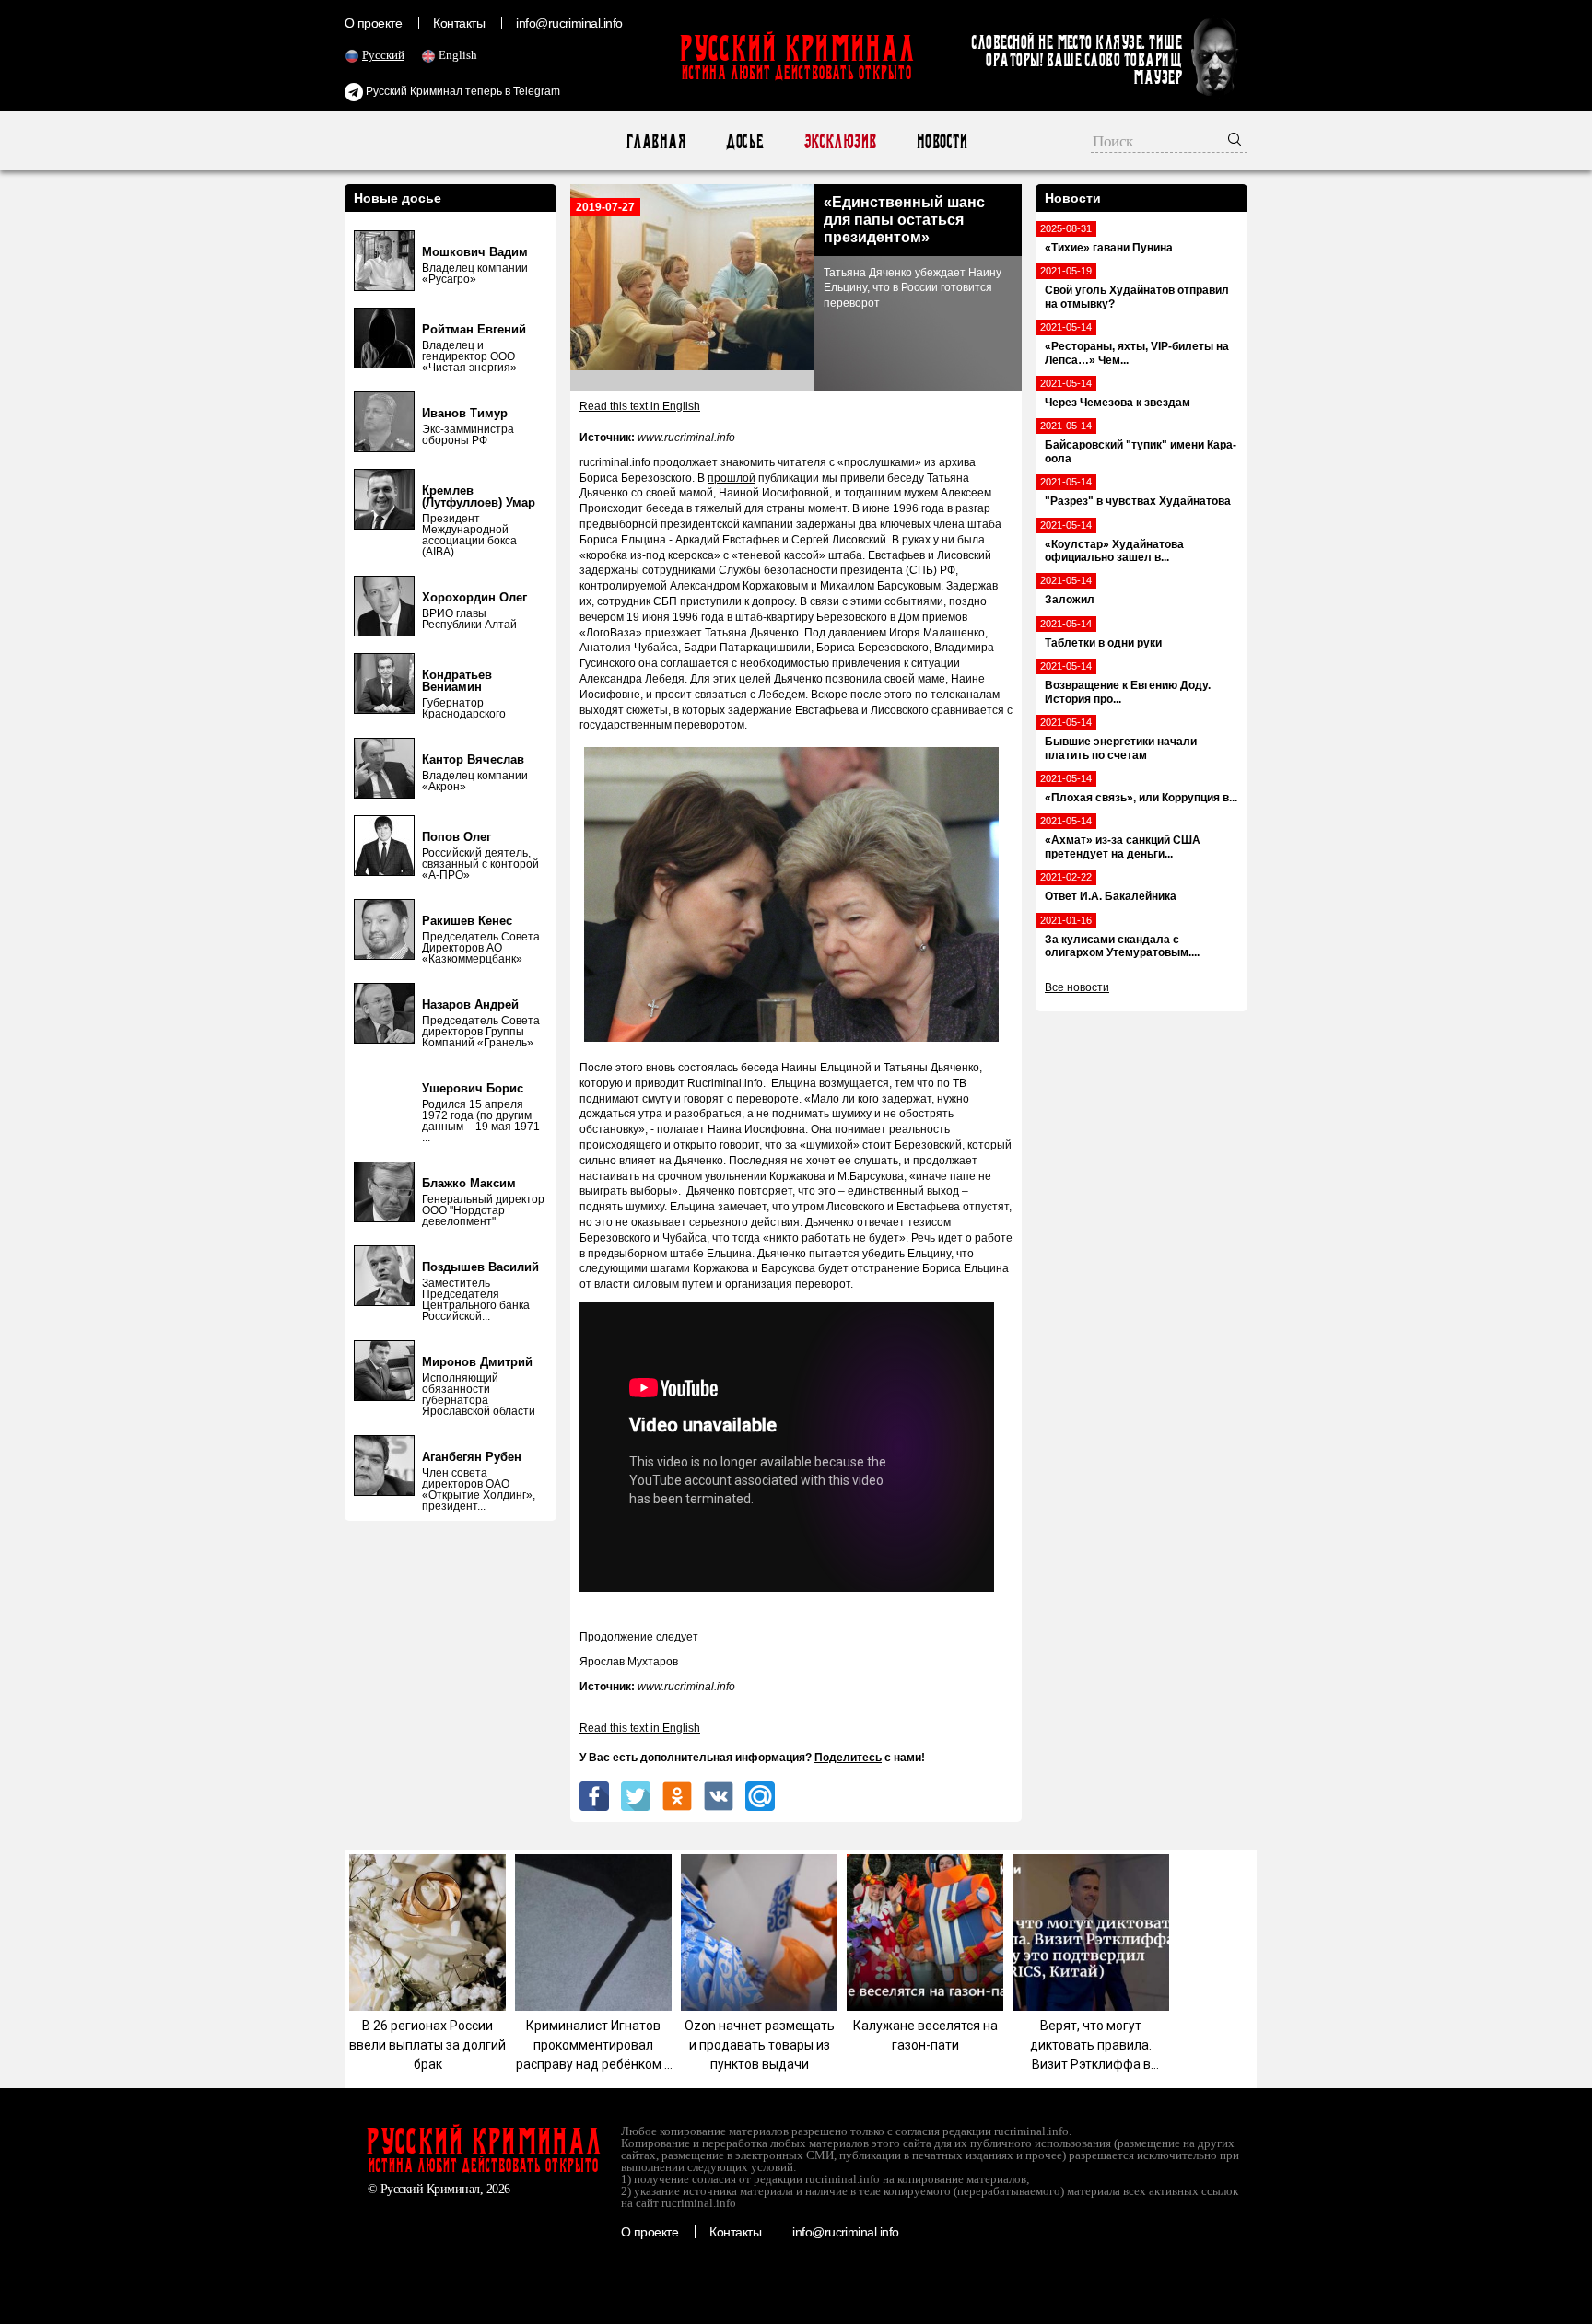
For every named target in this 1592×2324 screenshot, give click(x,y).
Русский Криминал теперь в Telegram (462, 91)
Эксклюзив (840, 141)
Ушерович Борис (473, 1088)
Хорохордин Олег (474, 597)
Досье (744, 141)
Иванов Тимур (465, 413)
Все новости (1077, 987)
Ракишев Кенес (467, 921)
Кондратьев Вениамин (457, 681)
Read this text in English (640, 406)
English (458, 55)
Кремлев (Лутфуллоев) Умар (479, 496)
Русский (383, 55)
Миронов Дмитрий (477, 1362)
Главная (656, 141)
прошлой (732, 478)
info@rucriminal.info (569, 23)
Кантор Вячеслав (473, 759)
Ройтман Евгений (474, 329)
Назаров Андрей (470, 1004)
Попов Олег (457, 837)
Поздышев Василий (480, 1267)
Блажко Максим (469, 1183)
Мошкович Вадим (475, 252)
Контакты (459, 23)
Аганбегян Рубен (472, 1457)
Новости (941, 141)
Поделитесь (848, 1758)
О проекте (373, 23)
